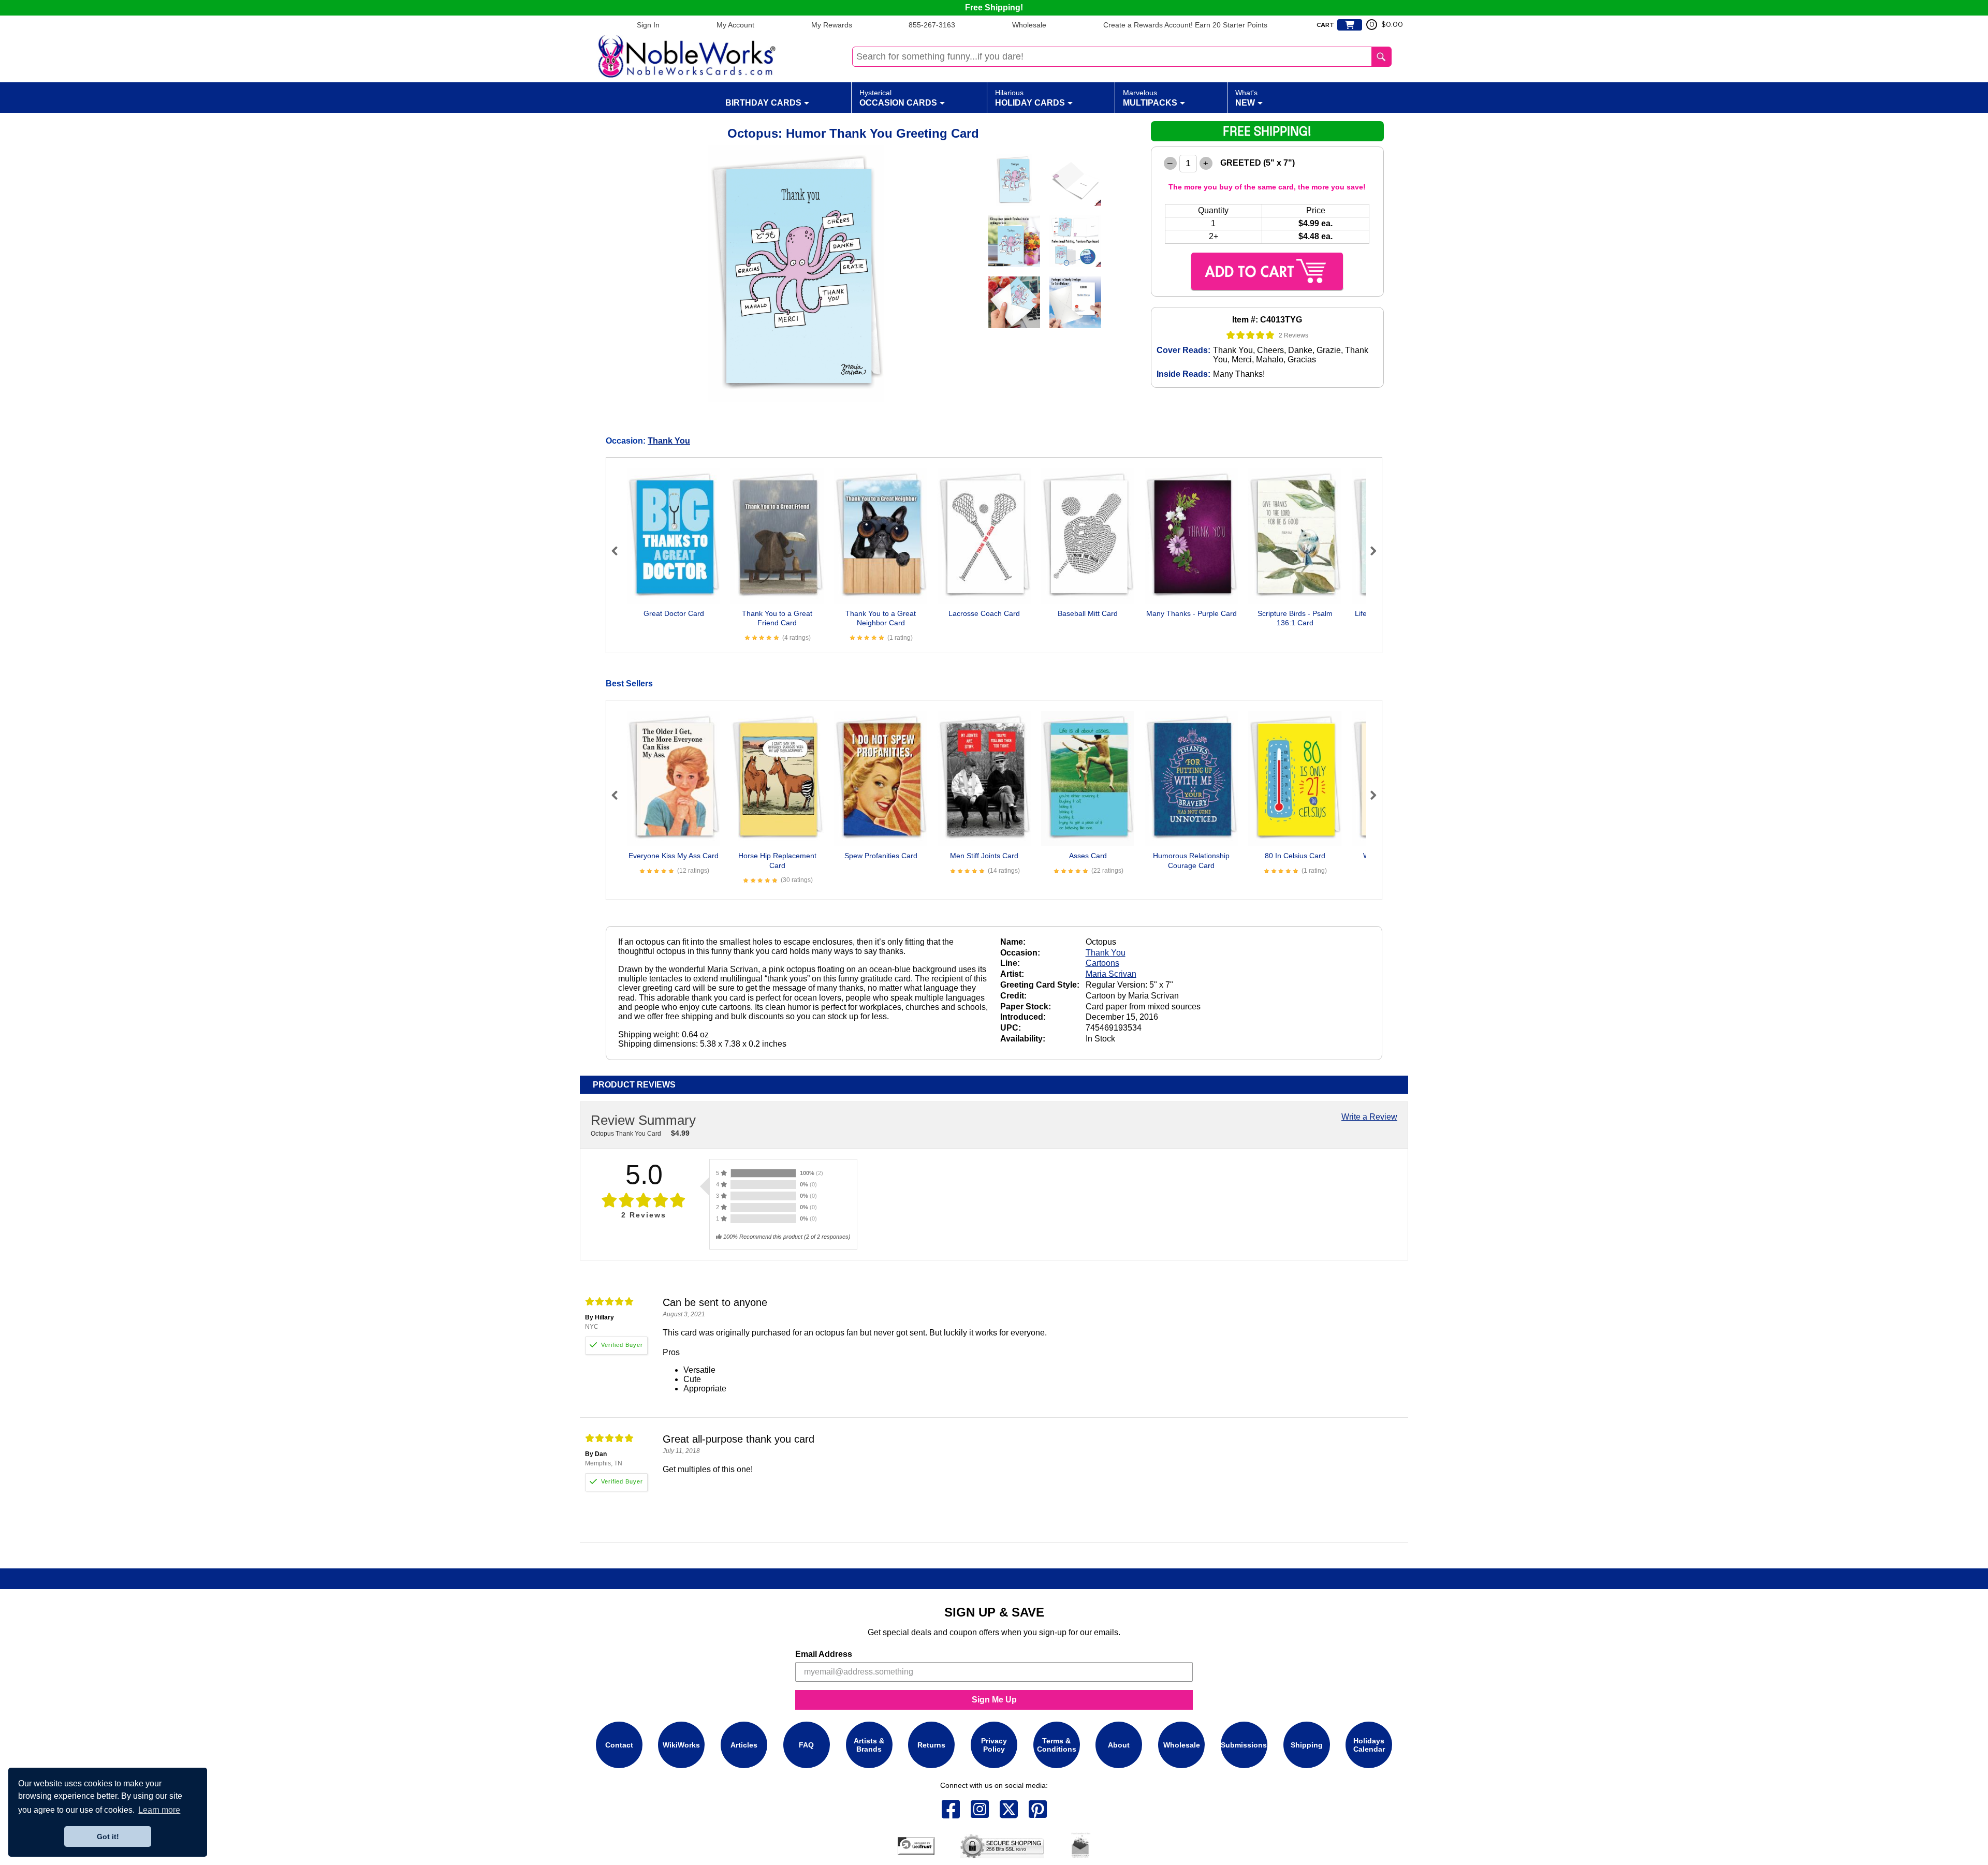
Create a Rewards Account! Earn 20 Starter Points (1185, 25)
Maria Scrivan (1111, 974)
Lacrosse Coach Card (984, 613)
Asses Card (1088, 856)
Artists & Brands (869, 1745)
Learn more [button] (159, 1810)
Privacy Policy (994, 1745)
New (1246, 98)
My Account (735, 25)
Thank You (669, 441)
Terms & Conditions (1057, 1745)
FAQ (806, 1745)
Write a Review (1369, 1117)
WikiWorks (681, 1745)
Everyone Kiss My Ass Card (674, 856)
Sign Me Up (994, 1700)
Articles (744, 1745)
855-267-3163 (932, 25)
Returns (931, 1745)
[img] (1251, 335)
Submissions (1244, 1745)
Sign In (648, 25)
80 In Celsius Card (1295, 856)
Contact (619, 1745)
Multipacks (1150, 98)
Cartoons (1102, 963)
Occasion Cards (898, 98)
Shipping (1307, 1745)
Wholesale (1029, 25)
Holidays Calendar (1369, 1745)
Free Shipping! (994, 8)
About (1119, 1745)
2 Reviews (1293, 335)
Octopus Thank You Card (626, 1134)
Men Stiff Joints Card (984, 856)
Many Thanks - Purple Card (1192, 613)
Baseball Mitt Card (1088, 613)
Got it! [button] (108, 1837)
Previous (619, 551)
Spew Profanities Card (881, 856)
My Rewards (832, 25)
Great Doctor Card (674, 613)
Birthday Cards (763, 103)
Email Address (824, 1654)
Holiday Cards (1030, 98)
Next (1369, 551)
